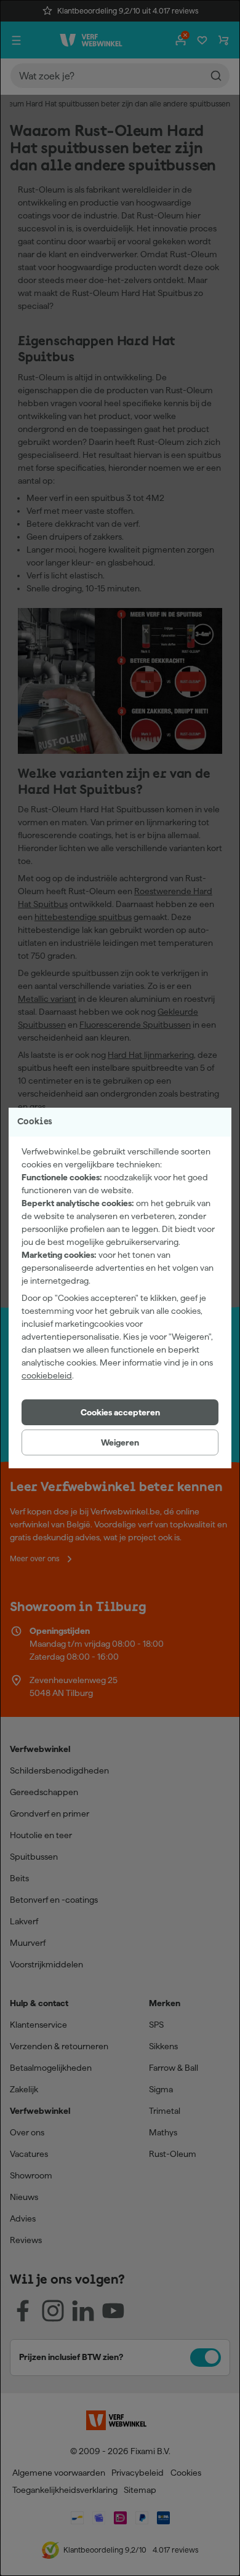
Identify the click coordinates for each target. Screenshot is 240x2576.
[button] (120, 1412)
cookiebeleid (47, 1375)
